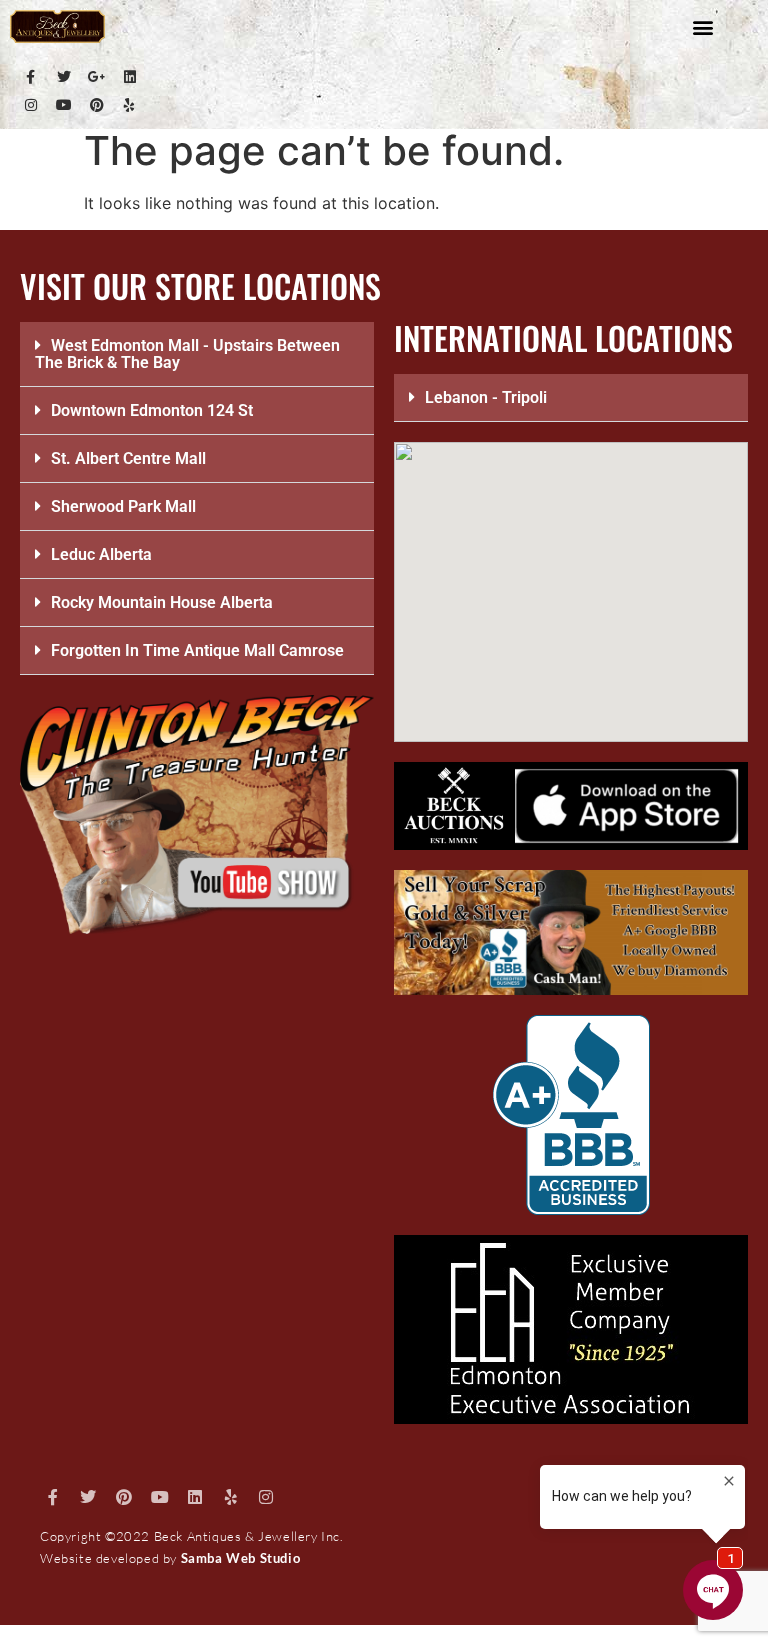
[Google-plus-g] (97, 77)
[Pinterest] (97, 105)
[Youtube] (64, 105)
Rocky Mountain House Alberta (162, 602)
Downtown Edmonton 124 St (152, 410)
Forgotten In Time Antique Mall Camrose (197, 650)
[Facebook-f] (31, 77)
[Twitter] (64, 77)
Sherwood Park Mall (123, 506)
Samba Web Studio (241, 1558)
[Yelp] (130, 105)
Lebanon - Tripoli (486, 397)
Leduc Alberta (101, 554)
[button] (703, 26)
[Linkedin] (130, 77)
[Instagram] (31, 105)
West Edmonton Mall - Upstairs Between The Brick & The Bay (187, 354)
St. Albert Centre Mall (128, 458)
